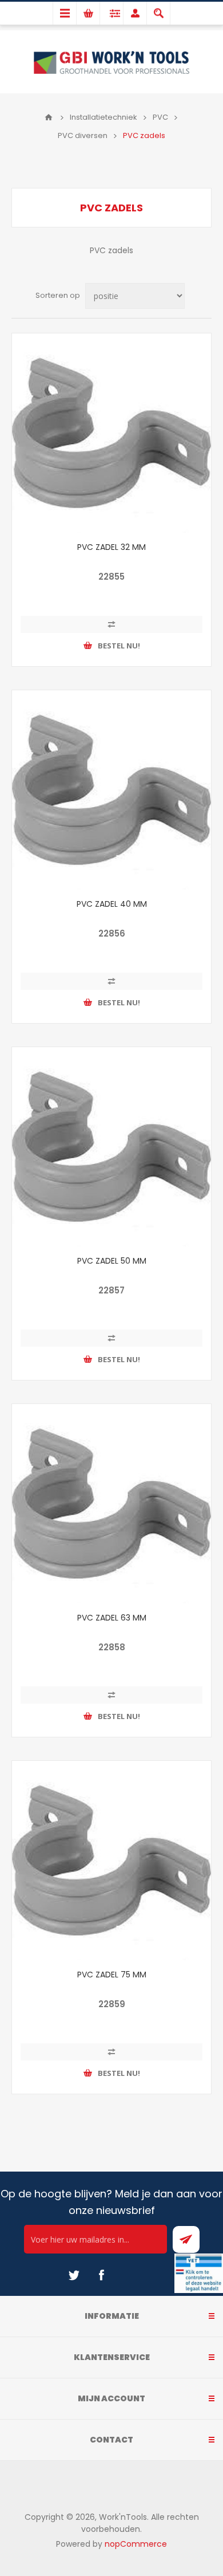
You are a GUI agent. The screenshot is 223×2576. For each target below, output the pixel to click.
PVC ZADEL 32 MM (111, 547)
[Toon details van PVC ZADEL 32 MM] (111, 433)
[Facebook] (101, 2275)
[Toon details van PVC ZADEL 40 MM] (111, 790)
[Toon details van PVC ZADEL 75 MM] (111, 1861)
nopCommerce (136, 2544)
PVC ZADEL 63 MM (112, 1618)
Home (49, 117)
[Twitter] (74, 2275)
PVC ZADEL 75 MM (112, 1975)
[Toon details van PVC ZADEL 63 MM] (111, 1504)
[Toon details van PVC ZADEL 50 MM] (111, 1147)
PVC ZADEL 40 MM (112, 904)
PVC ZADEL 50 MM (112, 1261)
